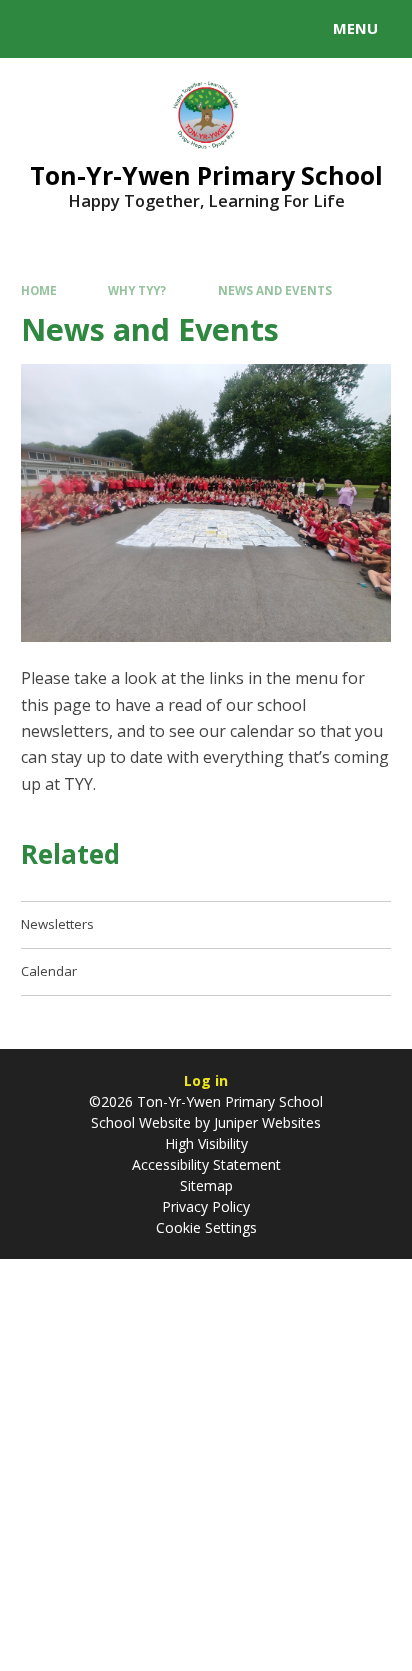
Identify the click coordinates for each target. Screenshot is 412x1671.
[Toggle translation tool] (88, 29)
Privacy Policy (206, 1206)
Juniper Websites (265, 1122)
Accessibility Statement (206, 1164)
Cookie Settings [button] (206, 1227)
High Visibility (206, 1143)
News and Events (275, 290)
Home (39, 290)
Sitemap (206, 1185)
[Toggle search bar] (38, 29)
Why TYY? (137, 290)
